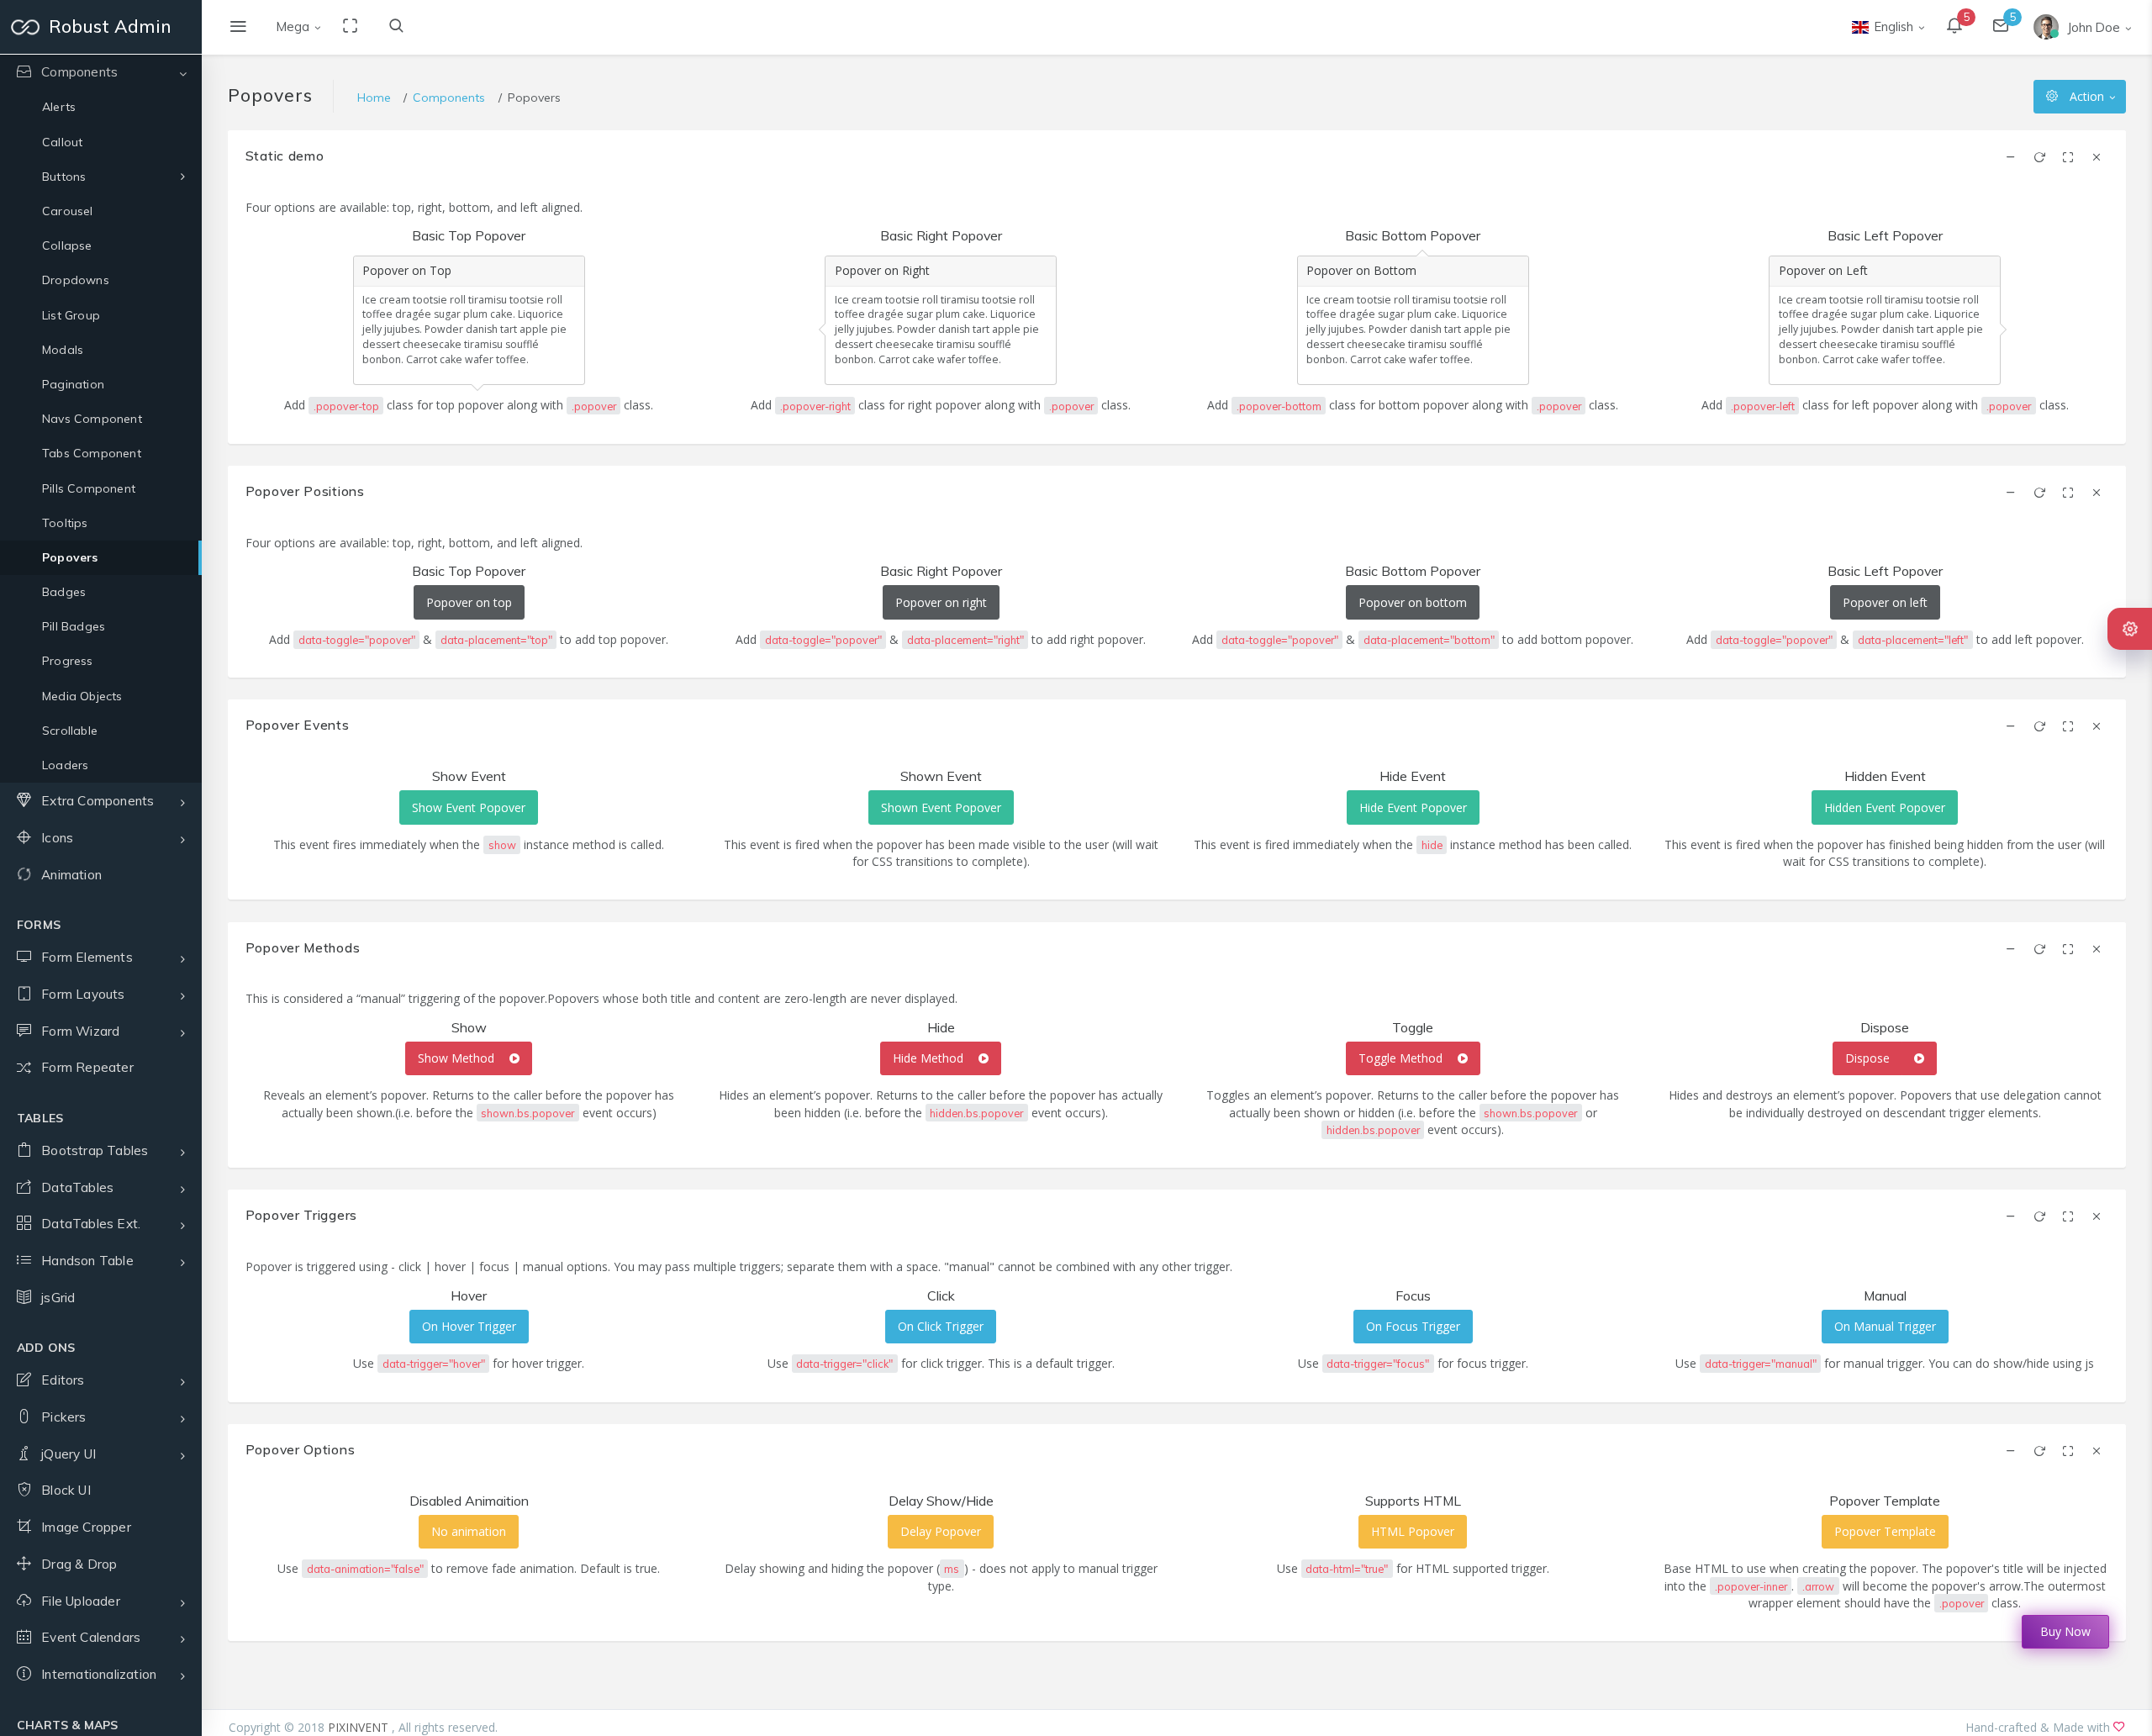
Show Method (458, 1058)
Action (2087, 96)
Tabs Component (92, 453)
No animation (469, 1531)
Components (449, 98)
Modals (63, 350)
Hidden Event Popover (1885, 807)
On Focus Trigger (1413, 1326)
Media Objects (82, 696)
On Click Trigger (941, 1326)
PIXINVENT (360, 1727)
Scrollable (70, 731)
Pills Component (89, 488)
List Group (71, 315)
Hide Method (930, 1058)
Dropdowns (76, 280)
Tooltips (65, 523)
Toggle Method (1402, 1058)
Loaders (65, 765)
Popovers (70, 557)
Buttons (64, 177)
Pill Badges (74, 626)
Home (374, 98)
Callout (62, 142)
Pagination (73, 384)
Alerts (59, 107)
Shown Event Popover (941, 807)
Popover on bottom (1413, 602)
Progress (68, 661)
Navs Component (92, 419)
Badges (64, 592)
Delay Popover (941, 1531)
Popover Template (1885, 1531)
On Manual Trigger (1885, 1326)
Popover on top (469, 602)
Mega (293, 26)
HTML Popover (1413, 1531)
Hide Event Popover (1413, 807)
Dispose (1867, 1058)
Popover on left (1885, 602)
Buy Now (2065, 1632)
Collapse (67, 245)
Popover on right (941, 602)
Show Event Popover (469, 807)
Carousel (68, 211)
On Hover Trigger (469, 1326)
